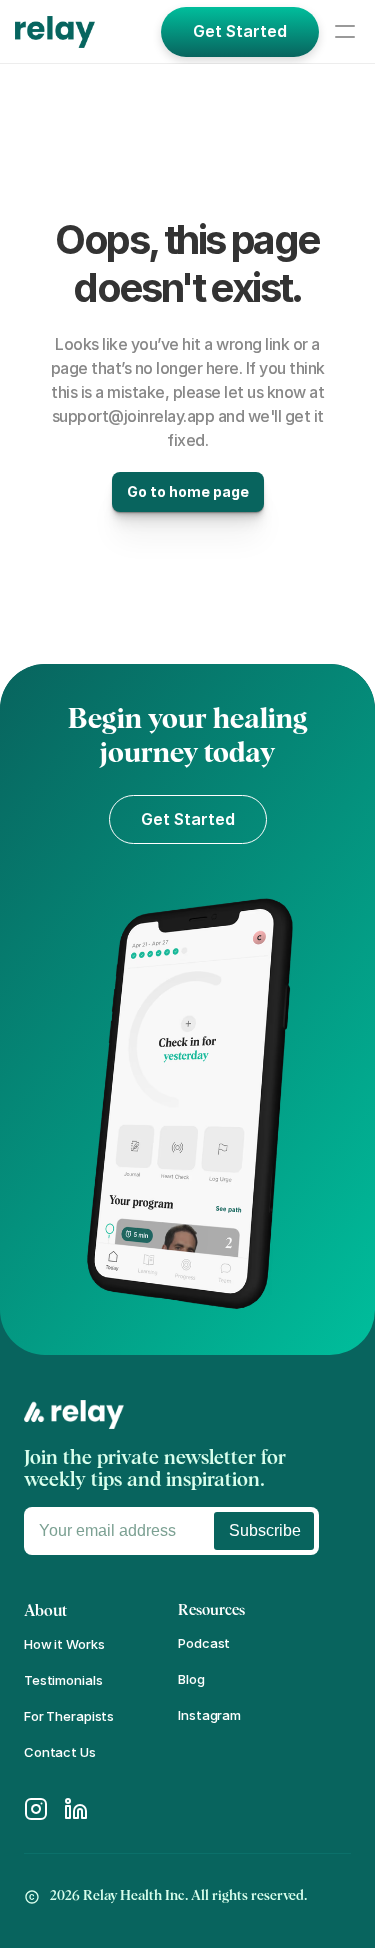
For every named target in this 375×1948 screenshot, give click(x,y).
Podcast (204, 1643)
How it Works (64, 1644)
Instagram (209, 1715)
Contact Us (60, 1752)
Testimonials (63, 1680)
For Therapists (69, 1716)
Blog (191, 1679)
